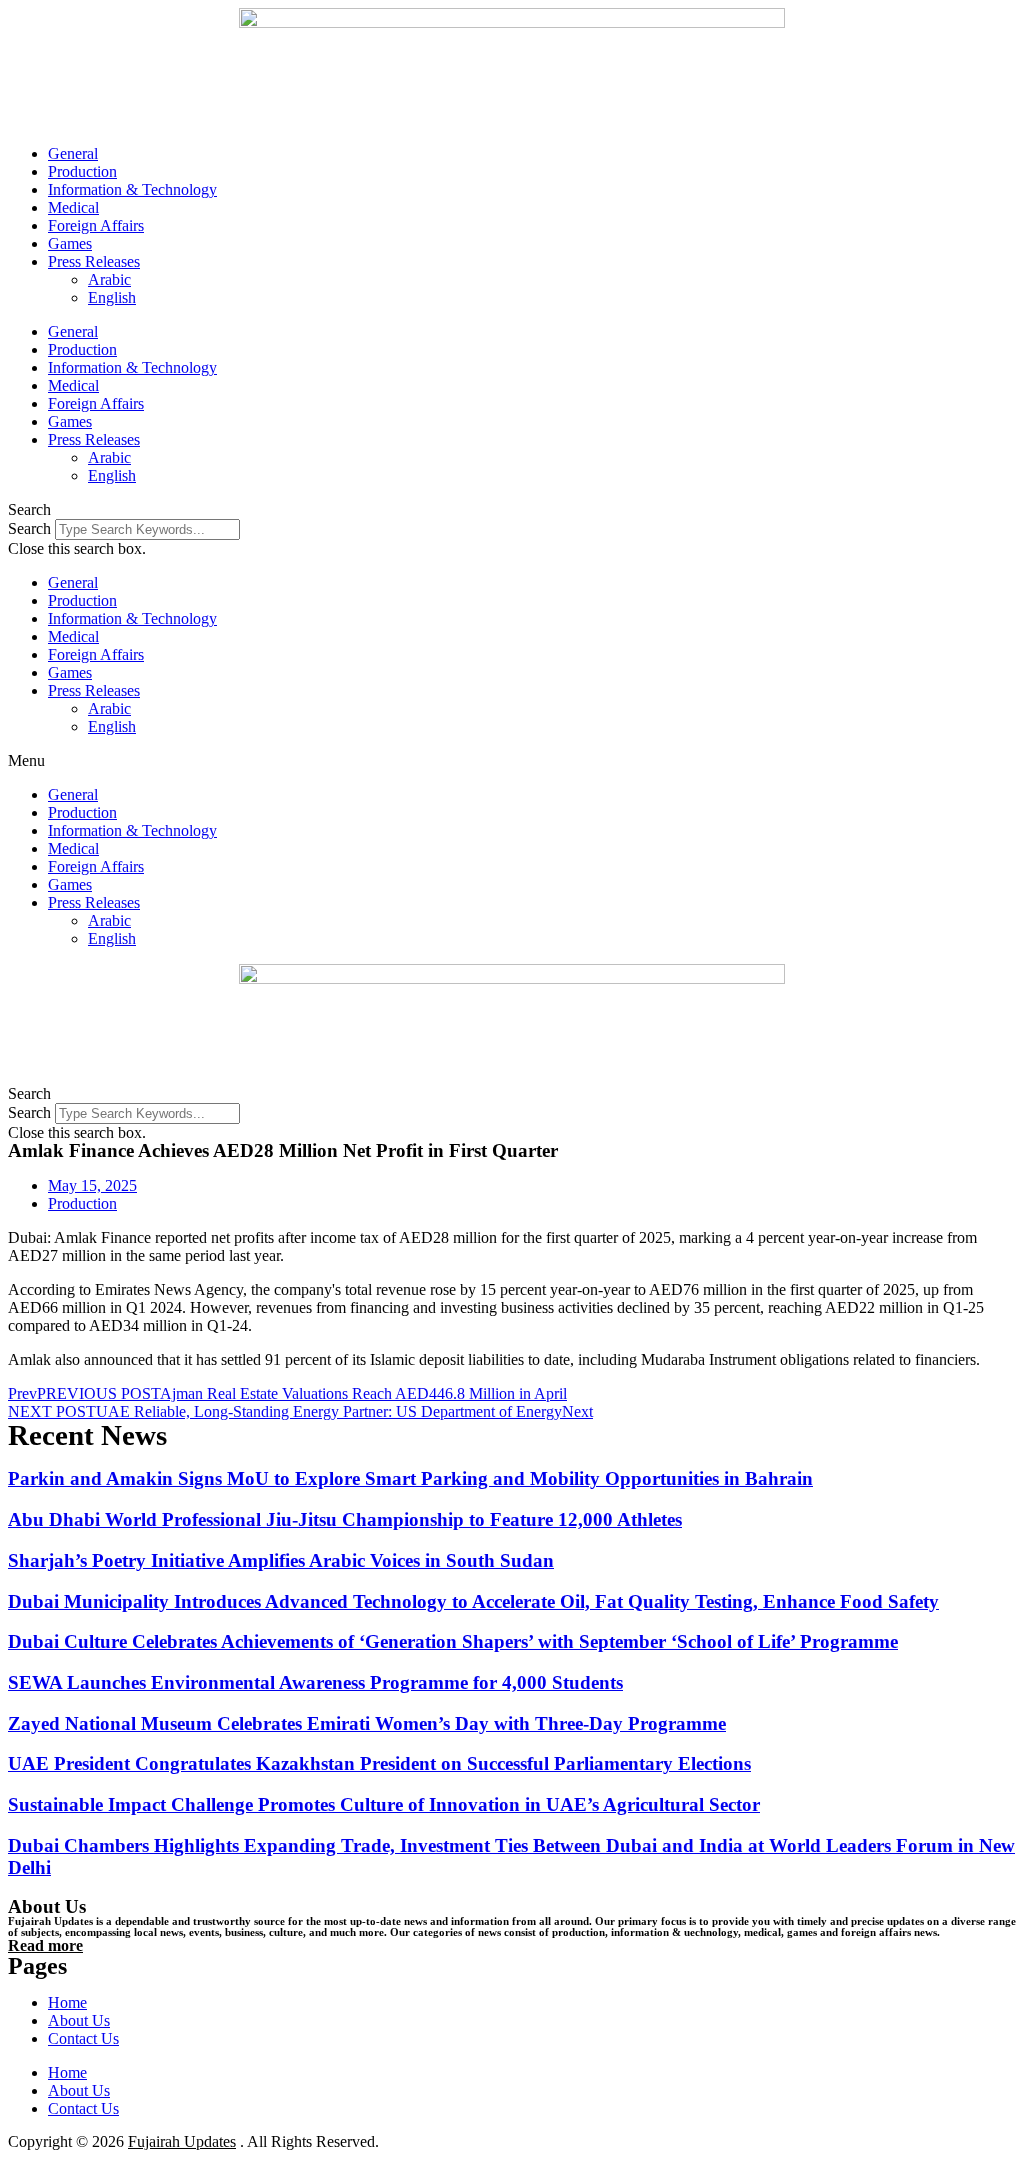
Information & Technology (132, 189)
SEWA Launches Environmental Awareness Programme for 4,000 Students (315, 1682)
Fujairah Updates (182, 2141)
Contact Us (83, 2038)
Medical (73, 207)
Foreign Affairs (96, 225)
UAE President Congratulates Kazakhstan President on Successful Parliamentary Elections (379, 1763)
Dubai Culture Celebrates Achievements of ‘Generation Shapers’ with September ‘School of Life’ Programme (453, 1641)
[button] (512, 510)
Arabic (109, 279)
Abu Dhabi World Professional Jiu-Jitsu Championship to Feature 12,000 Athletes (345, 1519)
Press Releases (94, 261)
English (112, 297)
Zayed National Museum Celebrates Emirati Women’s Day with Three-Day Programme (367, 1723)
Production (82, 171)
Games (70, 243)
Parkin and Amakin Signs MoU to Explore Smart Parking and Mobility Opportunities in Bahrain (410, 1478)
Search (29, 528)
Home (67, 2002)
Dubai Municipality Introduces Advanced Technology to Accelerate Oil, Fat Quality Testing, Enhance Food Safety (473, 1601)
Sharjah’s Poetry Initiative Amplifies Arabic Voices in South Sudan (281, 1560)
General (73, 153)
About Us (79, 2020)
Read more (45, 1945)
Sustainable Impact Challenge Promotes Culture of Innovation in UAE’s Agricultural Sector (384, 1804)
